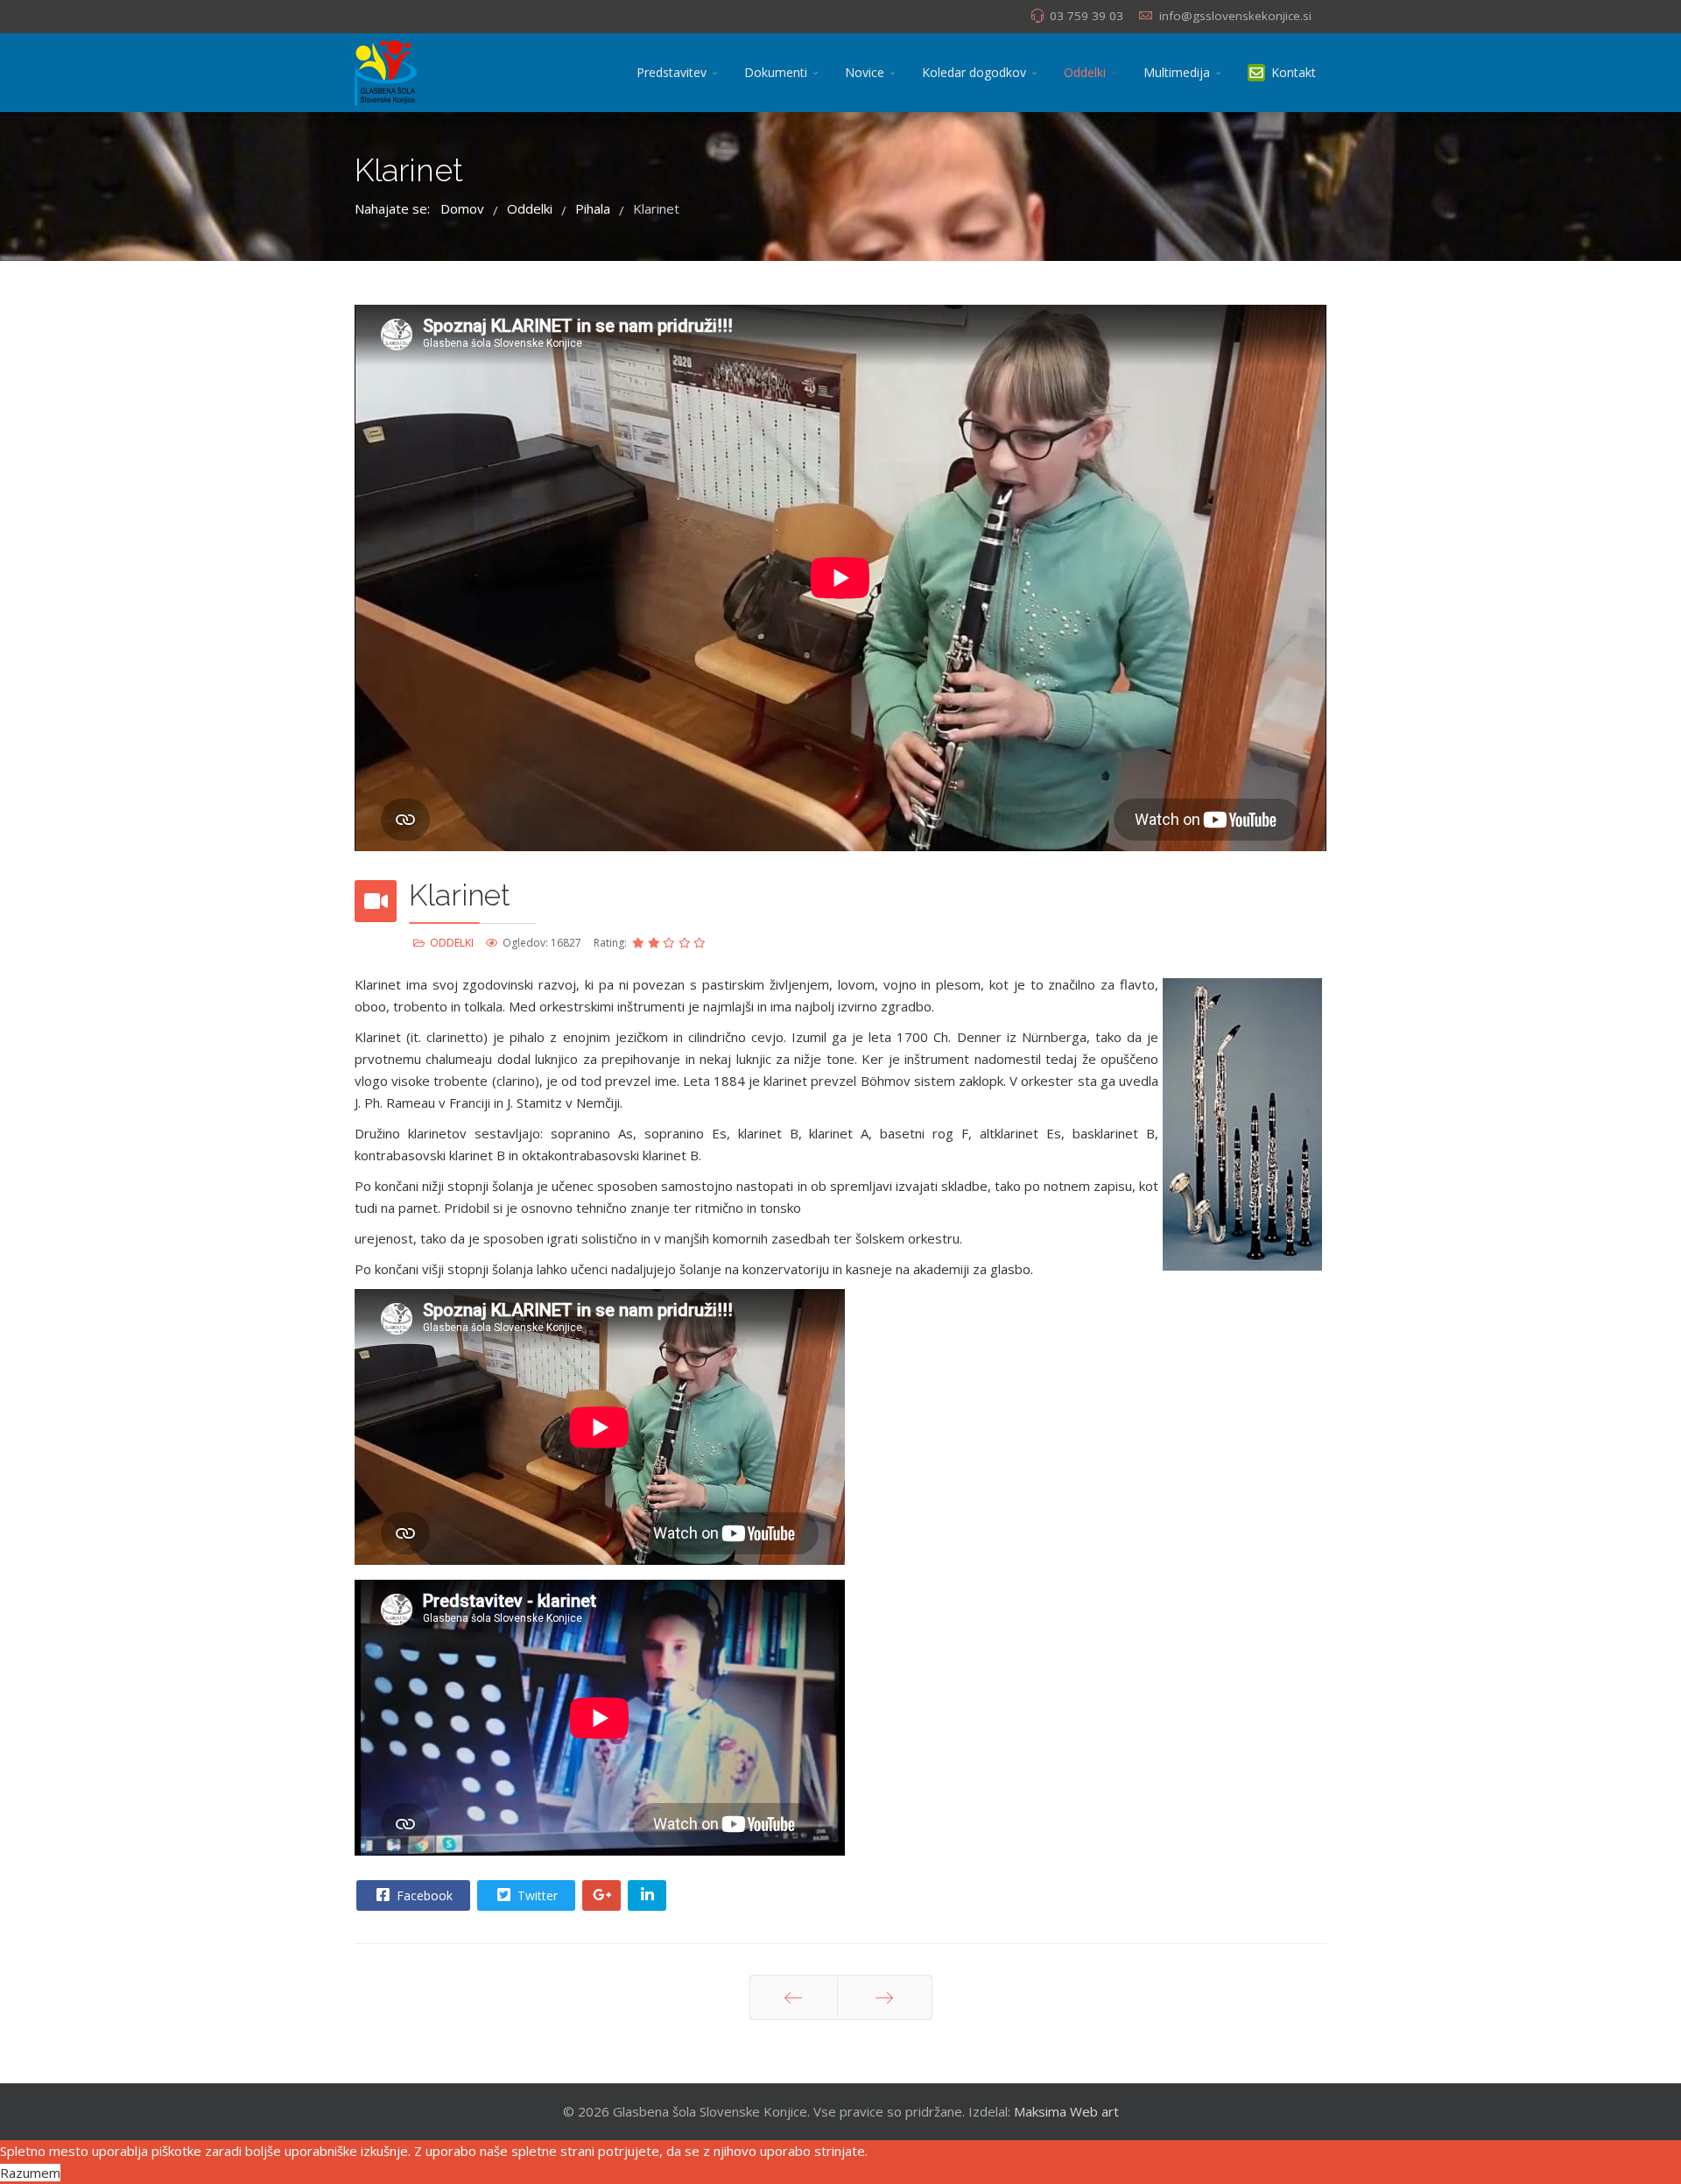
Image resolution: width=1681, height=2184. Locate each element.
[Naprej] (885, 1997)
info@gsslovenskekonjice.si (1235, 16)
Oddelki (1085, 72)
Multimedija (1177, 72)
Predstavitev (672, 72)
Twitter (536, 1895)
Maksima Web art (1066, 2111)
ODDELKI (452, 943)
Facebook (423, 1895)
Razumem (30, 2173)
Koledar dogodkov (974, 72)
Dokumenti (776, 72)
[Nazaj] (794, 1997)
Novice (865, 72)
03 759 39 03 (1087, 16)
